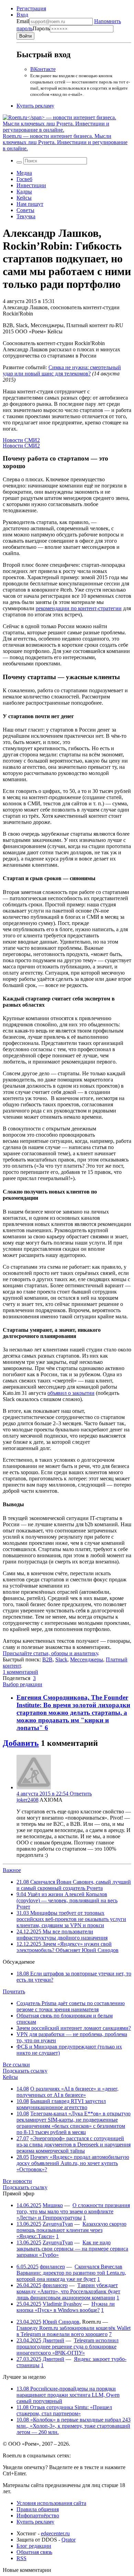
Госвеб (24, 179)
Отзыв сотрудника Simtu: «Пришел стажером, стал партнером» (64, 2410)
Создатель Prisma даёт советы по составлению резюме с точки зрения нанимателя (71, 2006)
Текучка (26, 216)
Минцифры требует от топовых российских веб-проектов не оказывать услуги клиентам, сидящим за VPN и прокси (71, 1919)
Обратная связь (34, 2552)
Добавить (21, 1743)
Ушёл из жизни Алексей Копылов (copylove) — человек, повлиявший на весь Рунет (67, 1900)
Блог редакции (34, 2546)
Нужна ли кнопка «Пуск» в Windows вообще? (66, 2307)
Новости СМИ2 (21, 440)
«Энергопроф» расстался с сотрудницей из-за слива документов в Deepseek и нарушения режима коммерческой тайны (74, 2145)
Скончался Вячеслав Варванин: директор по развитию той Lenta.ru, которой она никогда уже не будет (71, 2273)
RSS (21, 2558)
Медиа (24, 173)
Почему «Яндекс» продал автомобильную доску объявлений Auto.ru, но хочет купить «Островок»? (73, 2163)
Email (23, 21)
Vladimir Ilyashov (62, 2304)
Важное (12, 1870)
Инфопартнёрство (38, 2515)
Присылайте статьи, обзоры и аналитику (50, 1653)
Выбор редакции (23, 1684)
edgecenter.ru (55, 2533)
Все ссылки (16, 2065)
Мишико (53, 2205)
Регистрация (31, 8)
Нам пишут (30, 204)
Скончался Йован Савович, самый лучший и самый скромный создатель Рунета (74, 1885)
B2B (47, 1659)
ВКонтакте (43, 69)
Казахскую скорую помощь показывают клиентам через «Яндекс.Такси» (71, 2230)
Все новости (17, 2181)
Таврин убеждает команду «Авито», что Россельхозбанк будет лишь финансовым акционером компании (68, 2291)
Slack (61, 1659)
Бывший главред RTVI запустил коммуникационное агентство (61, 2104)
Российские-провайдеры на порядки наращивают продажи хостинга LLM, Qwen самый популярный (68, 2395)
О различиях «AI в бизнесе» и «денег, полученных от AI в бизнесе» (68, 2092)
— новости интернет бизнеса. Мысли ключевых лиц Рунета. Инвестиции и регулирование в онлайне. (65, 142)
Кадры (24, 192)
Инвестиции (31, 185)
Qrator (69, 2540)
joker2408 (27, 1800)
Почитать (14, 1991)
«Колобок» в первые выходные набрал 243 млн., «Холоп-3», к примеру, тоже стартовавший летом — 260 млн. (74, 2426)
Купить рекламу (35, 106)
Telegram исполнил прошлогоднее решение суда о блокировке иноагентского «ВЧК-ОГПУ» (68, 2347)
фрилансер (52, 2267)
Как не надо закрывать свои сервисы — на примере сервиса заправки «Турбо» (72, 2249)
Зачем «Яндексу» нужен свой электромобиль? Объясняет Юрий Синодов (68, 1947)
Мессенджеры (87, 1659)
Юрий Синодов (61, 2322)
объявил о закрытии (71, 1393)
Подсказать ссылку (25, 2071)
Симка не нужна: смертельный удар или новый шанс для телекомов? (62, 370)
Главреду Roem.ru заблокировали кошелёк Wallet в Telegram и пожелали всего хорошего (74, 2331)
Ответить (81, 1794)
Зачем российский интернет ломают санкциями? (74, 2028)
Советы (25, 210)
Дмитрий (53, 2340)
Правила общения (38, 2509)
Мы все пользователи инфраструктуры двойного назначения (62, 1935)
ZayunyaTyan (58, 2224)
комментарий (20, 1672)
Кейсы (24, 198)
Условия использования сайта (51, 2503)
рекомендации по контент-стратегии (79, 608)
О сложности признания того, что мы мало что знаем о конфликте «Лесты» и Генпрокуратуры (73, 2211)
